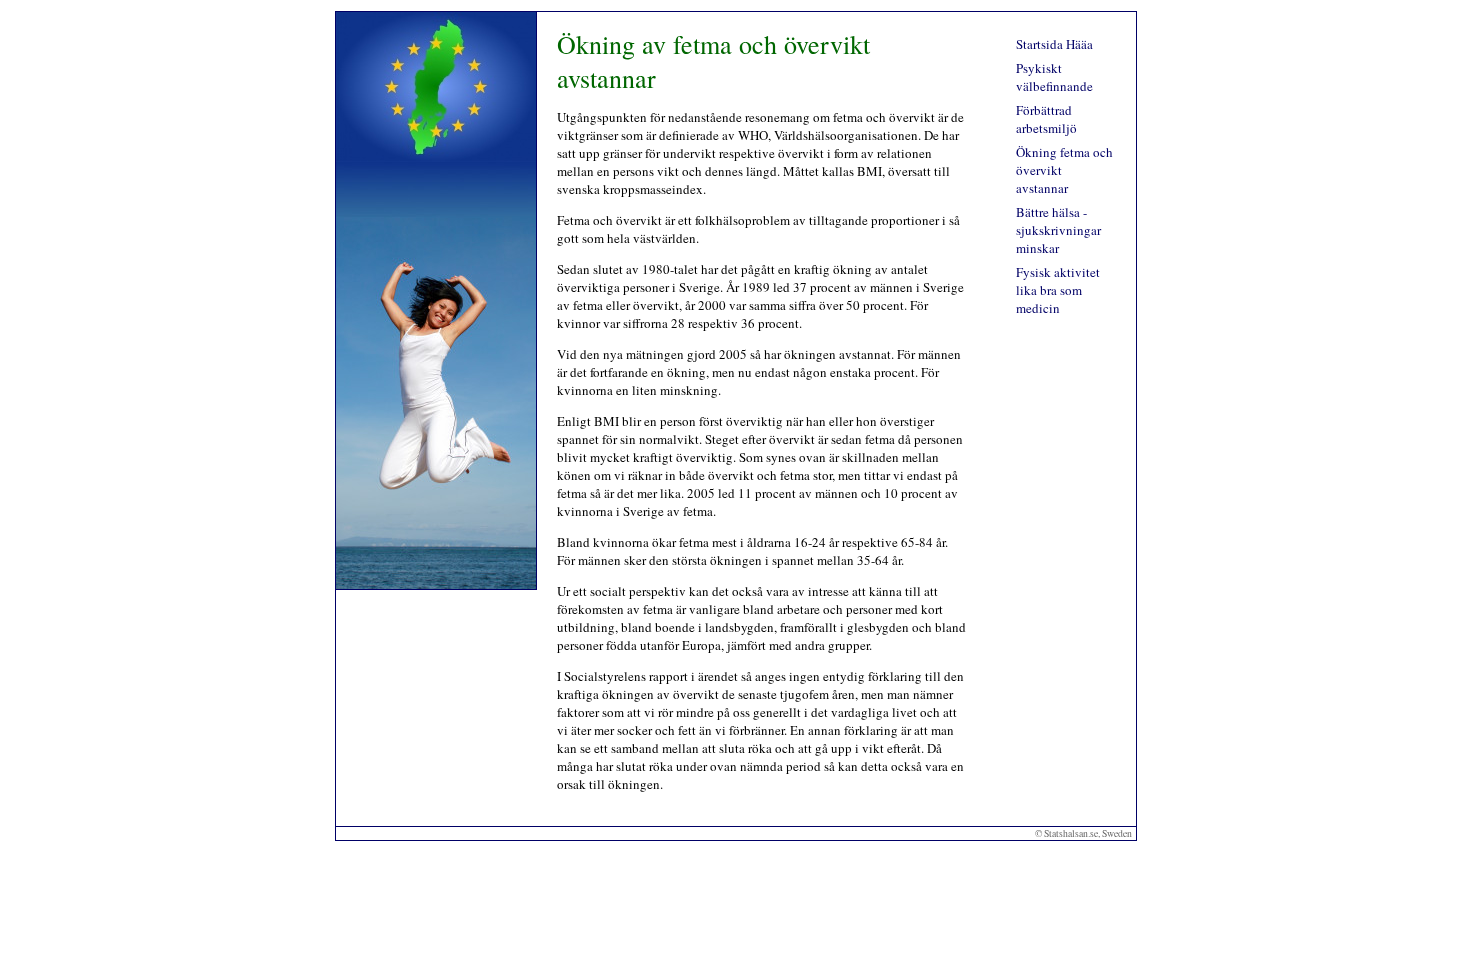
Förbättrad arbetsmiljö (1046, 119)
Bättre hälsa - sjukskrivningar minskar (1058, 230)
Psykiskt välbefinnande (1054, 77)
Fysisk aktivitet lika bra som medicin (1058, 290)
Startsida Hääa (1054, 44)
